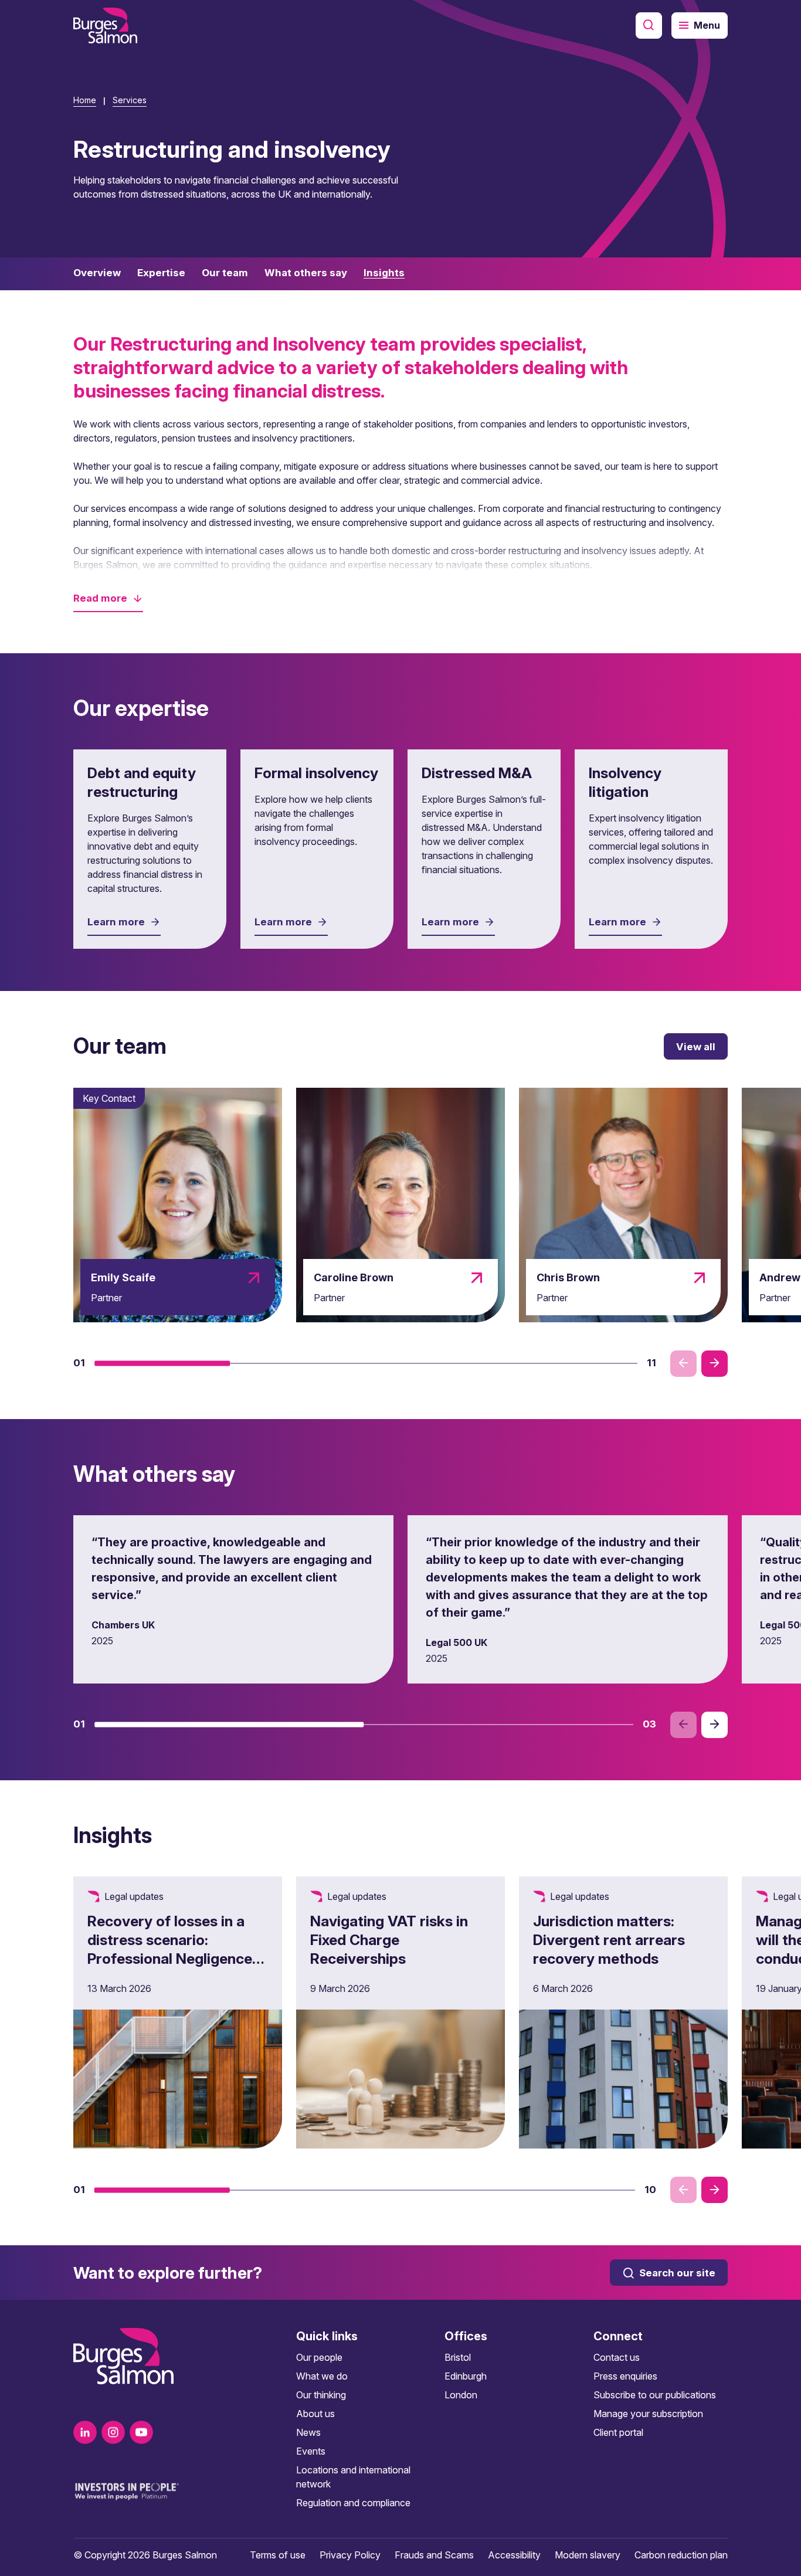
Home (85, 100)
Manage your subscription (648, 2414)
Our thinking (321, 2395)
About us (315, 2414)
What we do (322, 2376)
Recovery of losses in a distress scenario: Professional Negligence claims (170, 1949)
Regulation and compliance (353, 2503)
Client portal (618, 2432)
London (461, 2395)
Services (130, 100)
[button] (108, 598)
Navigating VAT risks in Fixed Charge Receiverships (389, 1940)
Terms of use (278, 2555)
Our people (319, 2357)
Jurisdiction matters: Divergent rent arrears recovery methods (609, 1940)
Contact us (617, 2357)
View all (696, 1047)
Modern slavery (588, 2555)
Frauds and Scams (434, 2555)
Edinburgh (466, 2376)
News (308, 2432)
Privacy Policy (350, 2555)
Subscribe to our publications (655, 2395)
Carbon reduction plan (681, 2555)
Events (311, 2451)
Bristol (458, 2357)
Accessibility (514, 2555)
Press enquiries (625, 2376)
